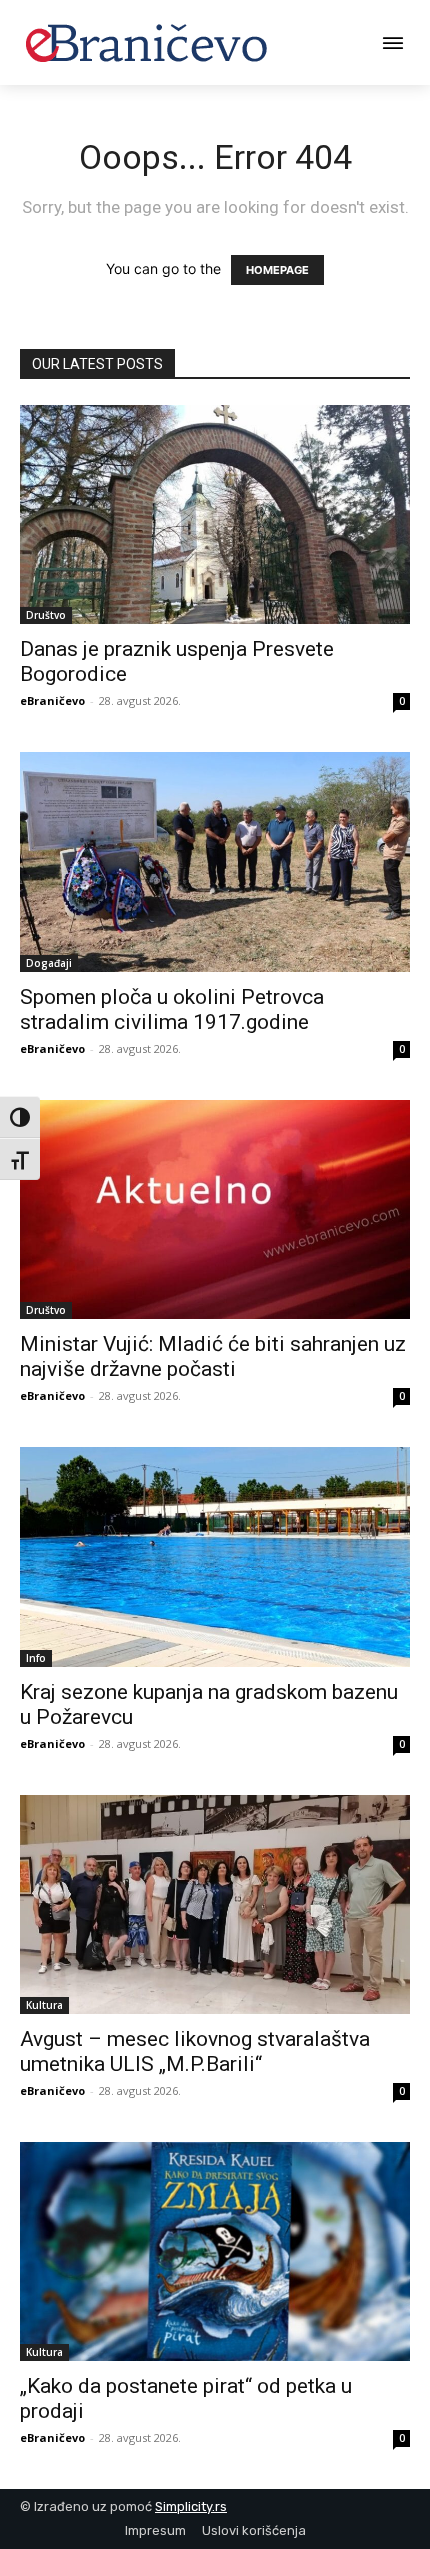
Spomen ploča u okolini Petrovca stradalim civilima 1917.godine (172, 1009)
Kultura (44, 2005)
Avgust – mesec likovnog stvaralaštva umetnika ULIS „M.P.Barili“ (195, 2051)
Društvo (46, 615)
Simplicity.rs (191, 2506)
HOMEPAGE (277, 270)
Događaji (49, 963)
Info (36, 1658)
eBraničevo (52, 700)
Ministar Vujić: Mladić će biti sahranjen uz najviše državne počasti (213, 1356)
